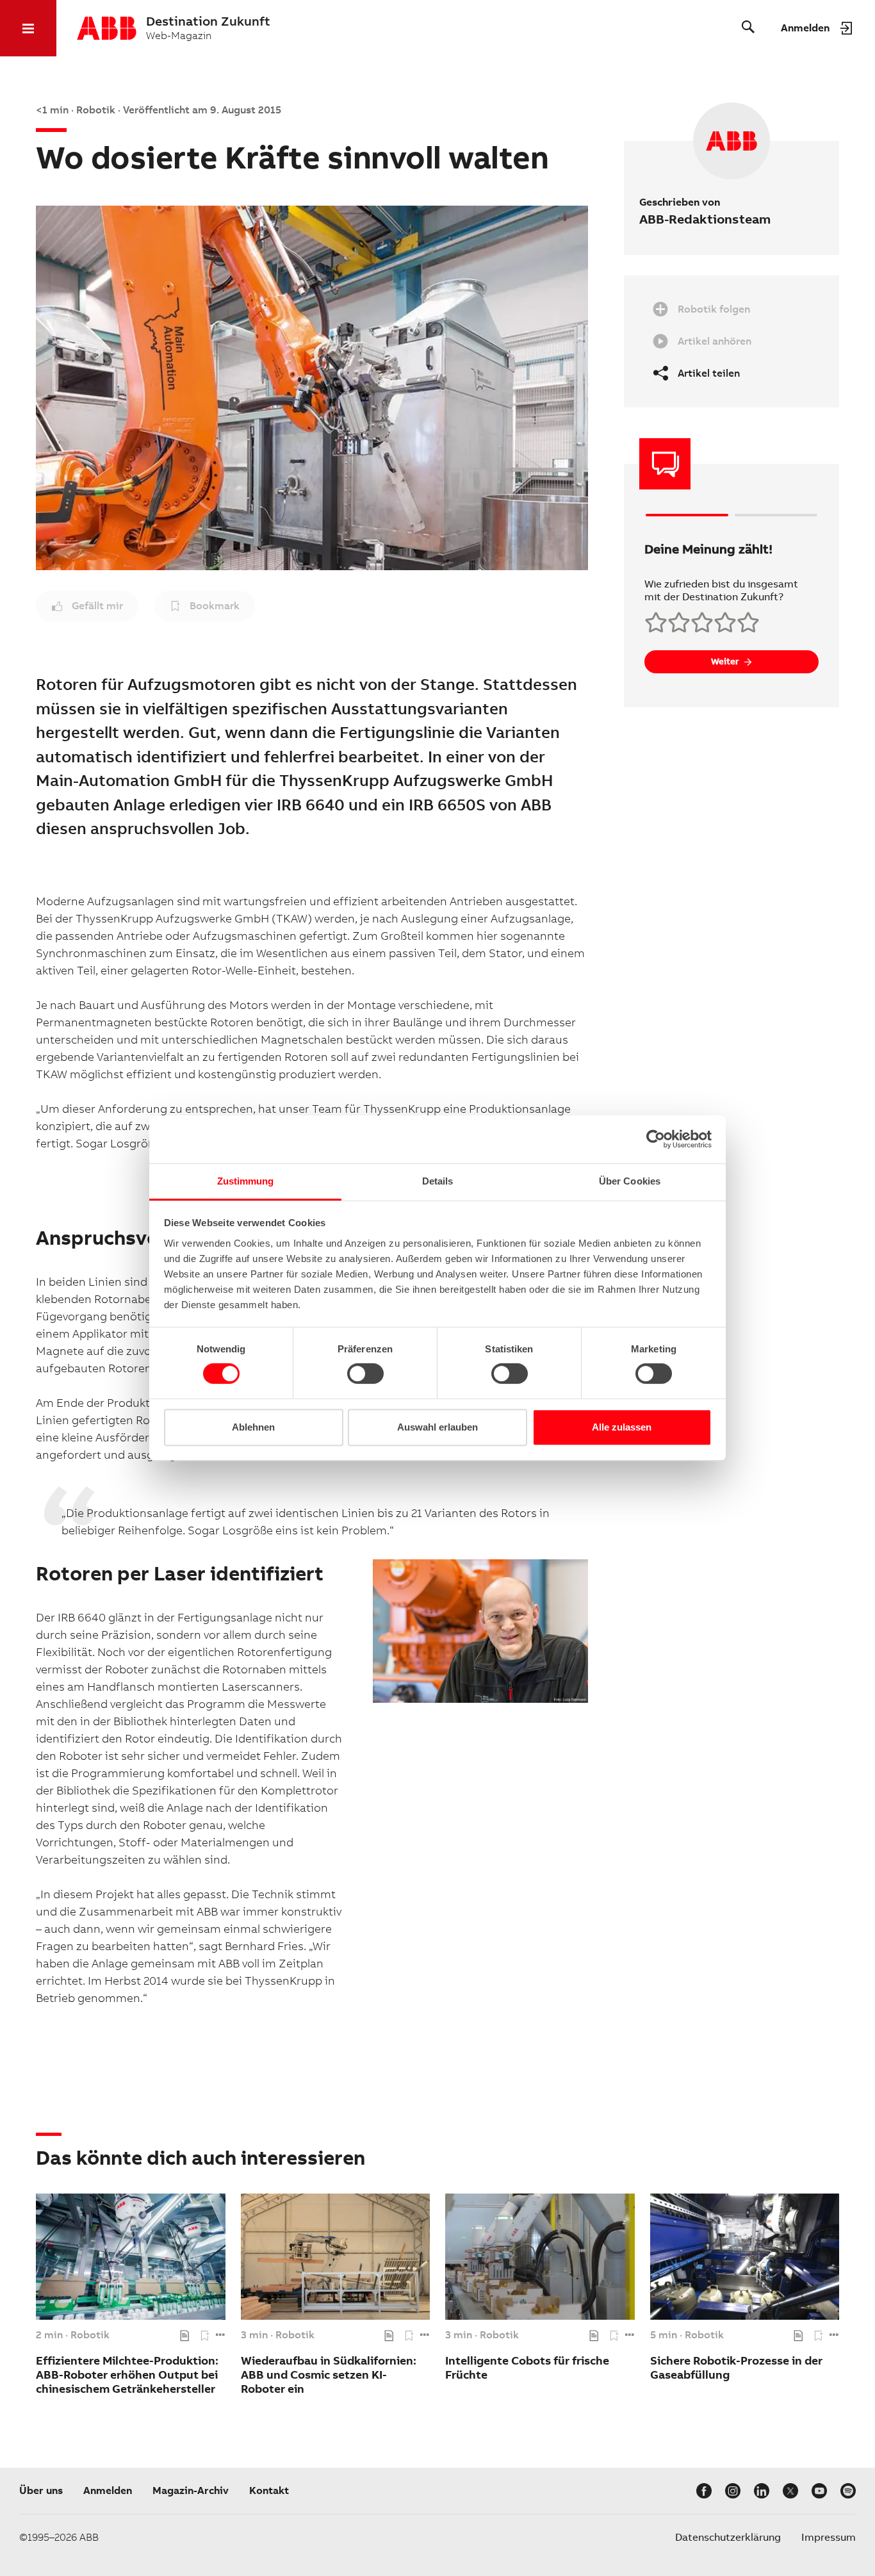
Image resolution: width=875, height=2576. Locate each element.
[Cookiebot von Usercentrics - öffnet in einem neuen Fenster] (656, 1139)
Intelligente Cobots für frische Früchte (527, 2367)
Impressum (829, 2537)
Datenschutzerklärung (728, 2537)
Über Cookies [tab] (630, 1181)
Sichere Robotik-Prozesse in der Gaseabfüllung (736, 2367)
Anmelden (108, 2490)
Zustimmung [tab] (246, 1181)
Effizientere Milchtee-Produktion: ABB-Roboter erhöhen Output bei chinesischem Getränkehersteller (127, 2375)
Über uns (41, 2490)
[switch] (365, 1374)
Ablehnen (253, 1427)
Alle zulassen (622, 1427)
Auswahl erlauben (437, 1427)
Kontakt (269, 2490)
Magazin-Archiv (191, 2490)
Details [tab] (438, 1181)
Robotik (90, 2335)
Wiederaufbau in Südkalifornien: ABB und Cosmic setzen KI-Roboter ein (329, 2375)
